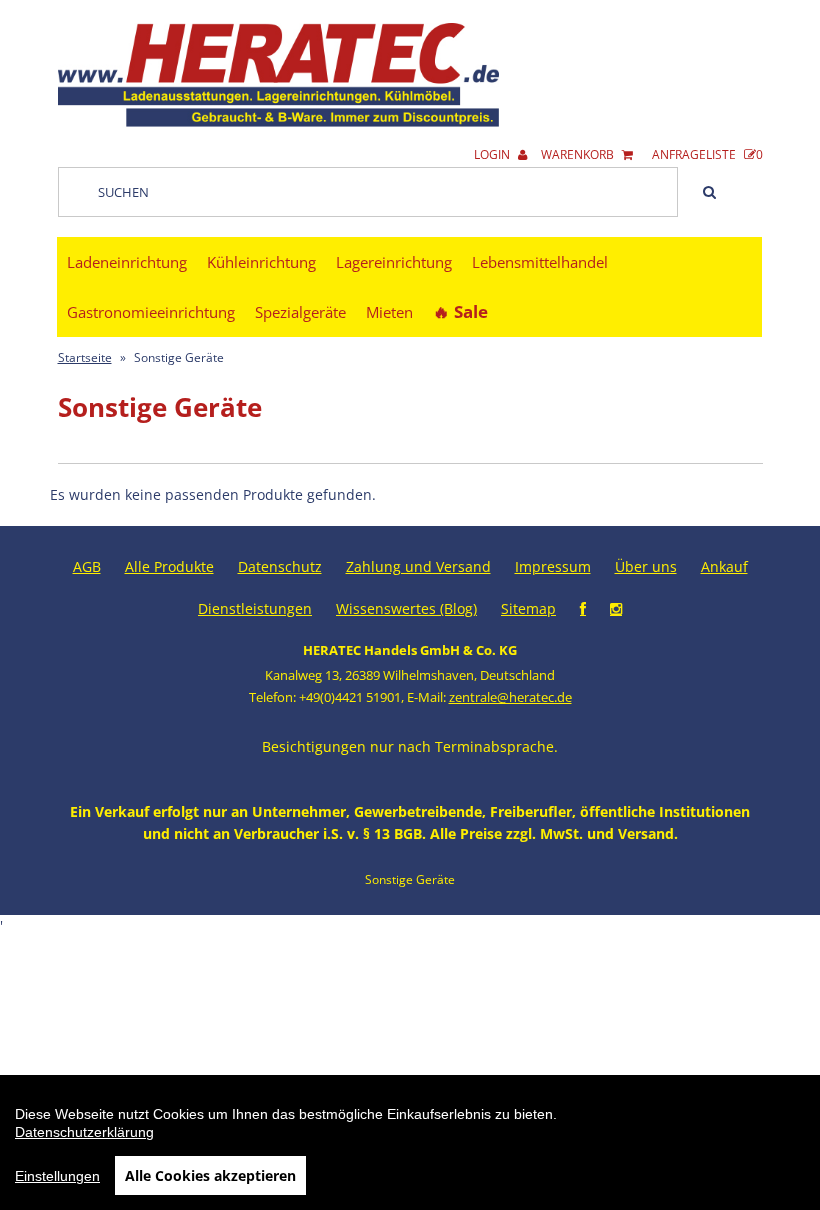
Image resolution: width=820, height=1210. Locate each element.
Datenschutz (280, 566)
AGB (87, 566)
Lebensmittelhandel (540, 262)
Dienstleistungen (255, 608)
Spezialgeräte (300, 312)
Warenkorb (579, 154)
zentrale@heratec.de (510, 697)
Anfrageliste (707, 154)
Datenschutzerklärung (84, 1132)
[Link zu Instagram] (616, 608)
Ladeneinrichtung (127, 262)
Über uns (646, 566)
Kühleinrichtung (261, 262)
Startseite (85, 357)
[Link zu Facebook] (583, 608)
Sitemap (528, 608)
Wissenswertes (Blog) (406, 608)
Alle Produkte (169, 566)
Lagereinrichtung (394, 262)
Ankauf (724, 566)
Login (493, 154)
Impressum (553, 566)
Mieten (389, 312)
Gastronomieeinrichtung (151, 312)
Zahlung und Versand (418, 566)
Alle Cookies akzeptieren (210, 1175)
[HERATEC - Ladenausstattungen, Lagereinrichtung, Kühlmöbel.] (279, 122)
